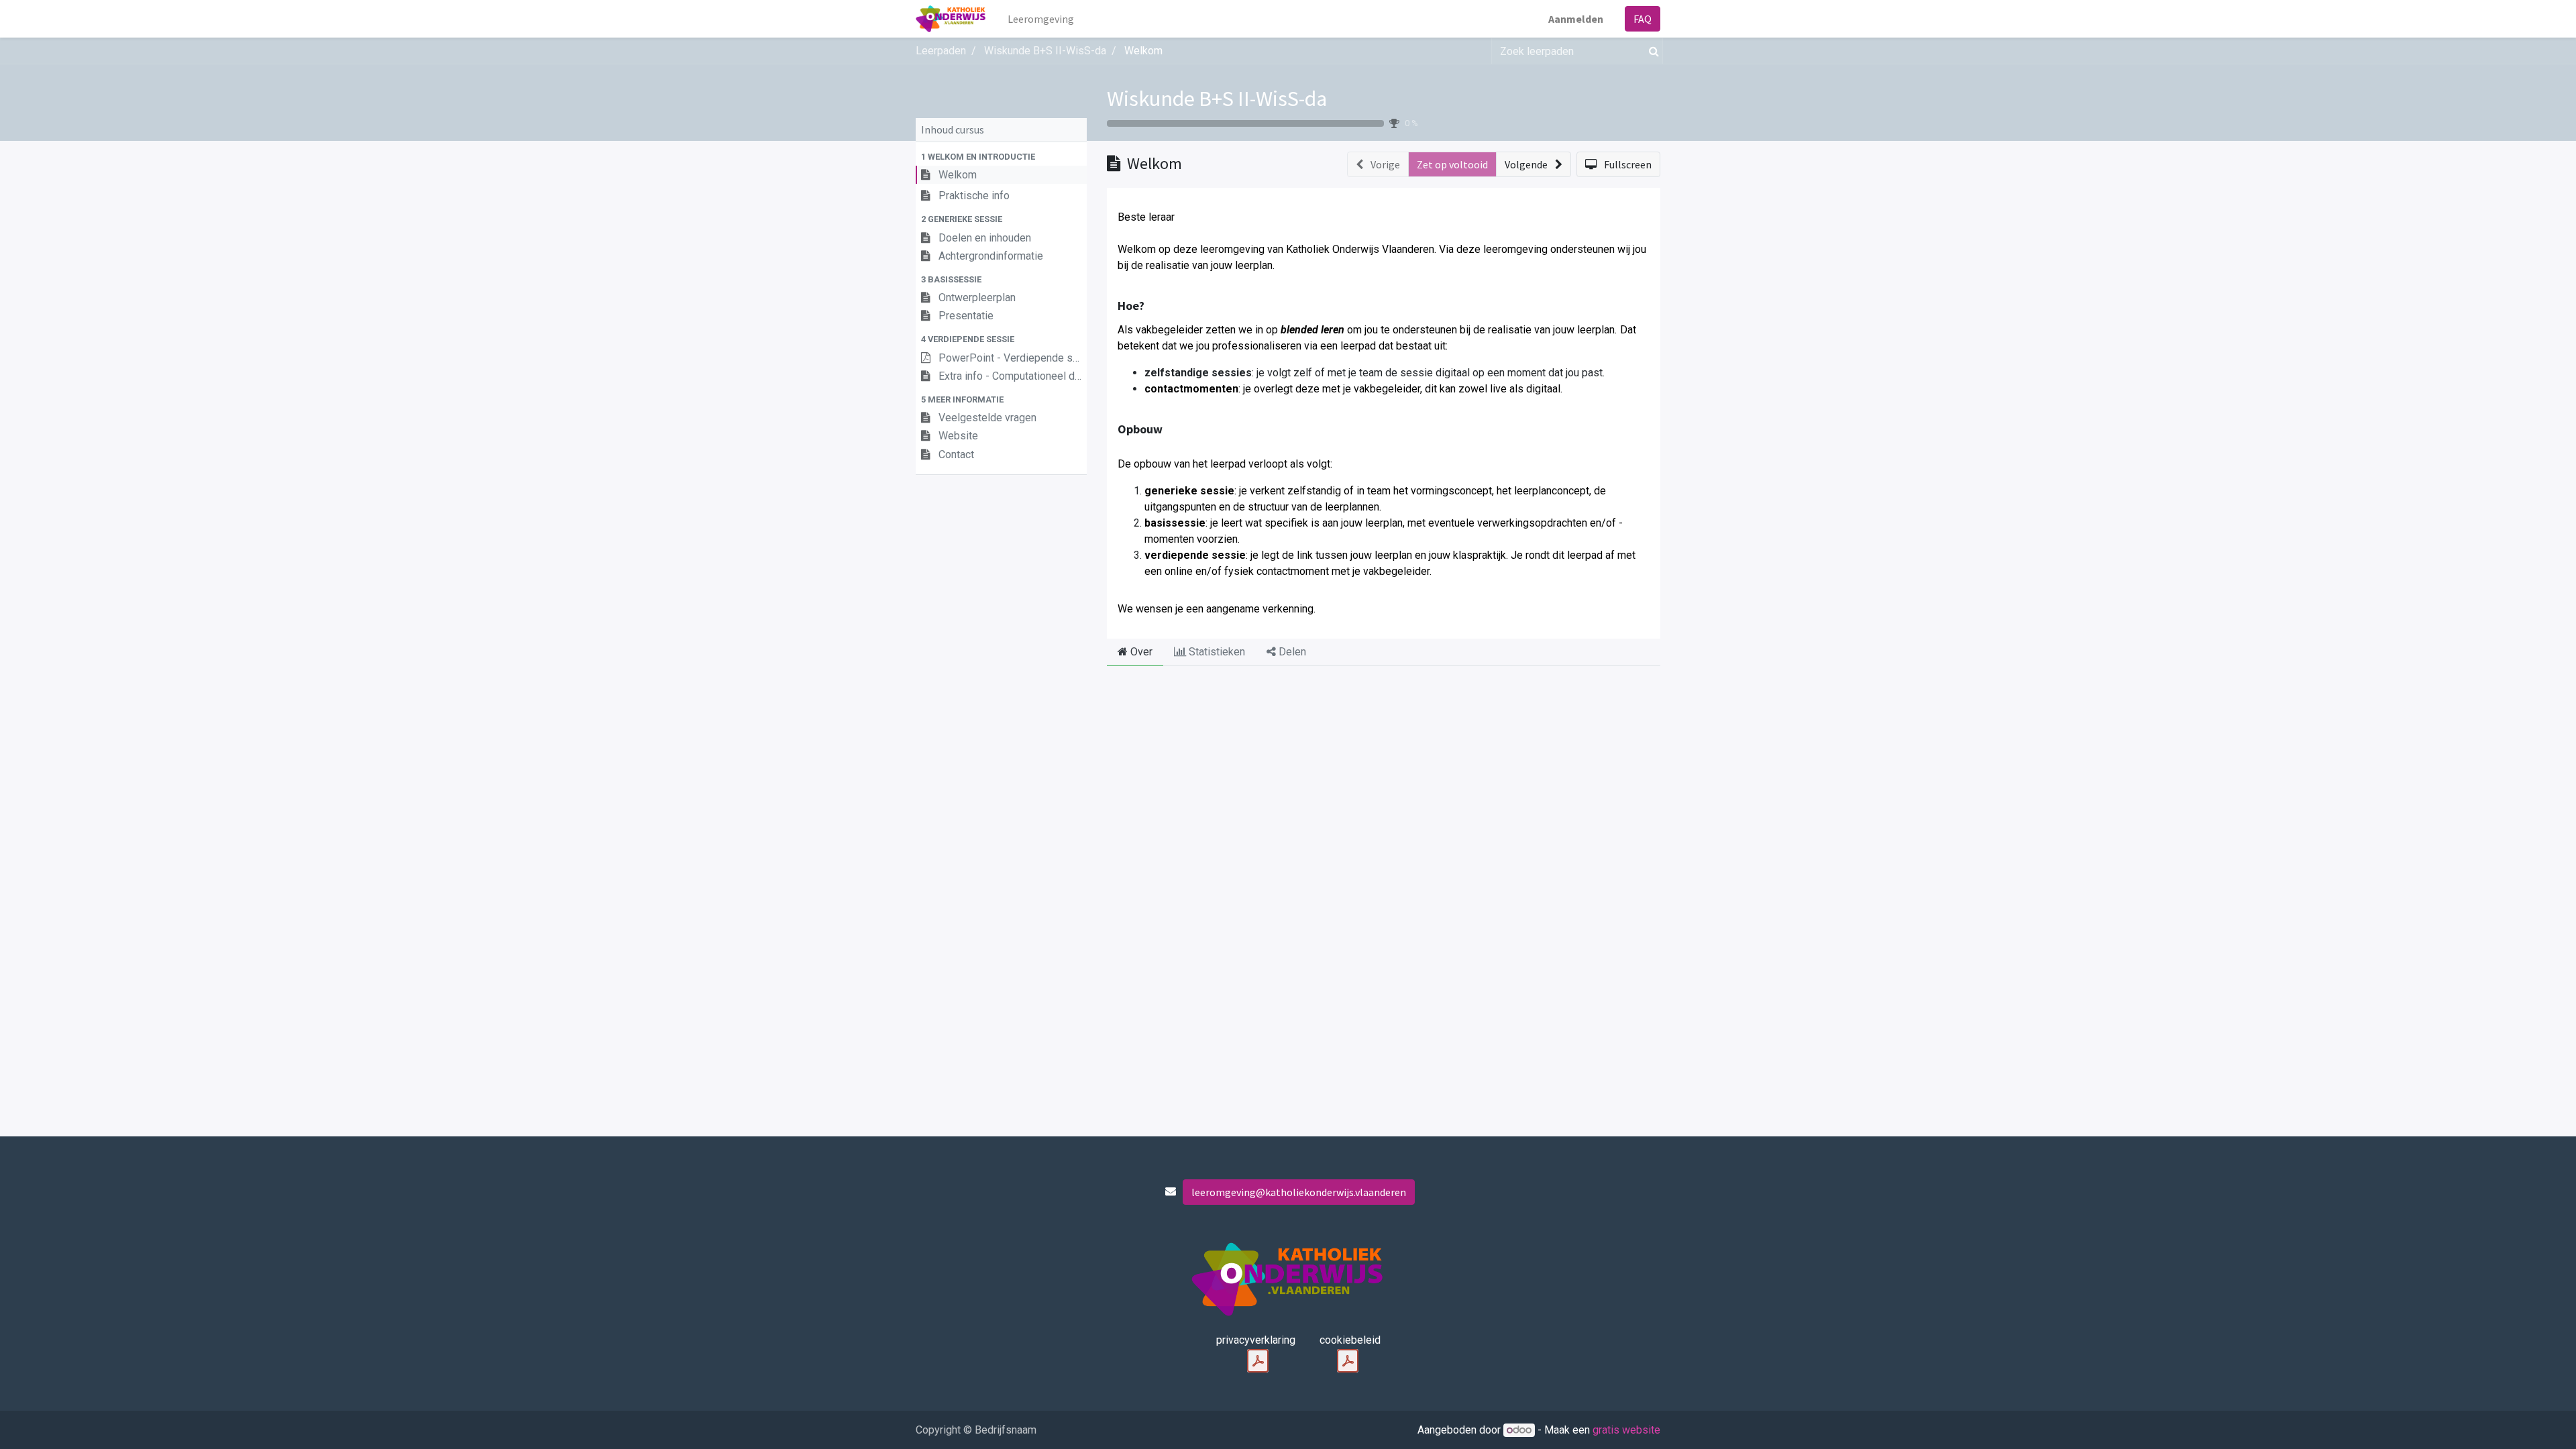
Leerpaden (941, 51)
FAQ (1643, 19)
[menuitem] (1041, 19)
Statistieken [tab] (1216, 652)
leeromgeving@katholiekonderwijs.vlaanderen (1299, 1192)
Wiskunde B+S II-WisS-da (1217, 99)
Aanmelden (1576, 19)
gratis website (1626, 1430)
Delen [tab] (1291, 652)
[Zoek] (1651, 51)
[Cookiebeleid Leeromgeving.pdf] (1348, 1361)
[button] (1001, 157)
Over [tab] (1140, 652)
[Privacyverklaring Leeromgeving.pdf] (1258, 1361)
